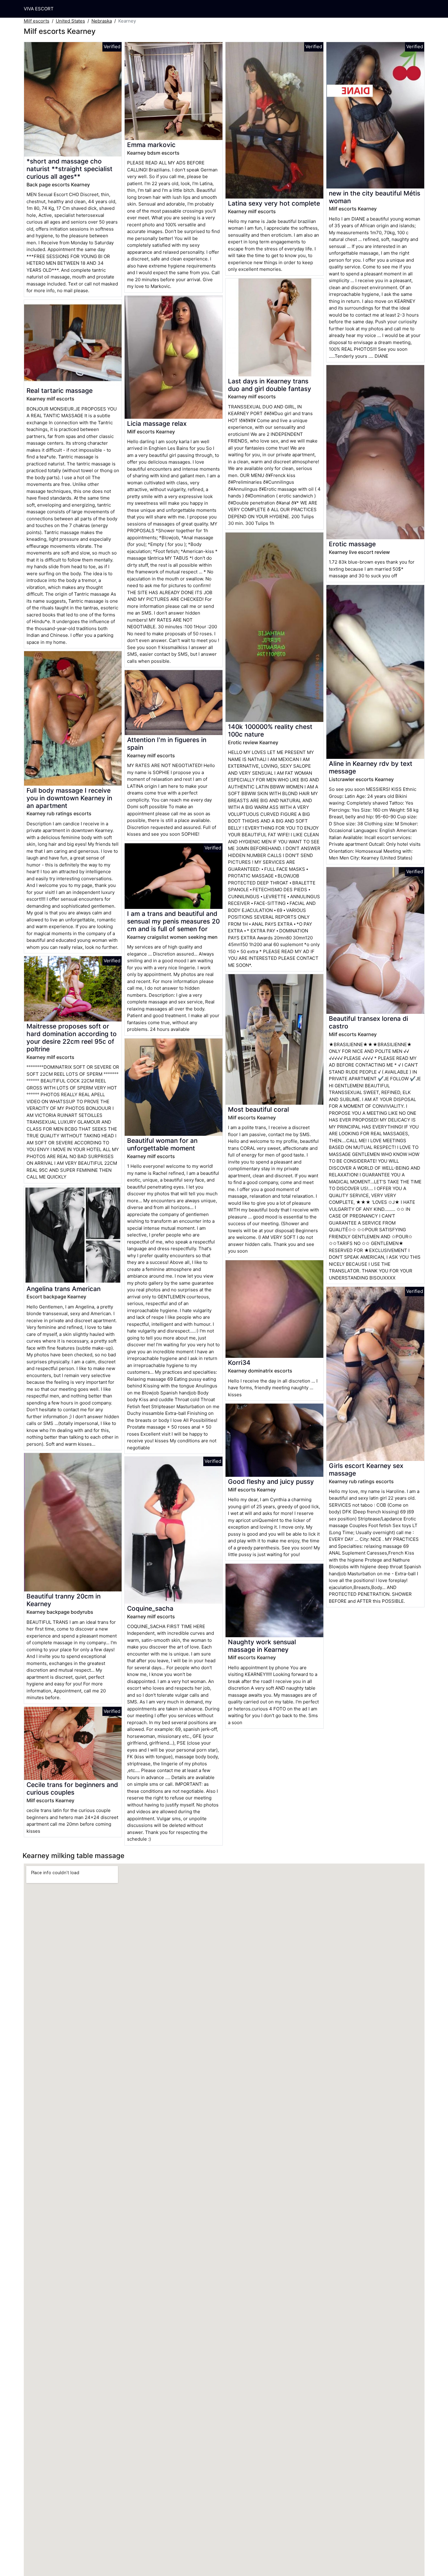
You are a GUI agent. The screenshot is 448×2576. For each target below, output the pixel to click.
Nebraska (102, 21)
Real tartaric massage (60, 391)
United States (70, 21)
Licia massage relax (157, 423)
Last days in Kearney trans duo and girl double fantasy (270, 385)
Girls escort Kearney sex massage (366, 1469)
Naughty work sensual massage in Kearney (262, 1646)
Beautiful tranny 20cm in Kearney (64, 1600)
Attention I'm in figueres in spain (167, 744)
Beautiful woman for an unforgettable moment (162, 1144)
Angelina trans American (64, 1289)
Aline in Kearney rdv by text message (371, 767)
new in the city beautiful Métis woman (375, 197)
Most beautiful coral (258, 1109)
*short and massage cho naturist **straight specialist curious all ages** (69, 169)
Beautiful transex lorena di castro (368, 1022)
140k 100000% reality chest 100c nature (270, 730)
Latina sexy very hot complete (274, 203)
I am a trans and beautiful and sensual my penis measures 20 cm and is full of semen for (173, 921)
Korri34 (239, 1363)
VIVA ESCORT (39, 9)
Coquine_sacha (150, 1608)
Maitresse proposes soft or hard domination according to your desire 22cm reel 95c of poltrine (72, 1038)
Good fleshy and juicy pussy (271, 1482)
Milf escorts (37, 21)
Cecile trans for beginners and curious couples (72, 1788)
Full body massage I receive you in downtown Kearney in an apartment (69, 798)
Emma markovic (151, 145)
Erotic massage (352, 544)
